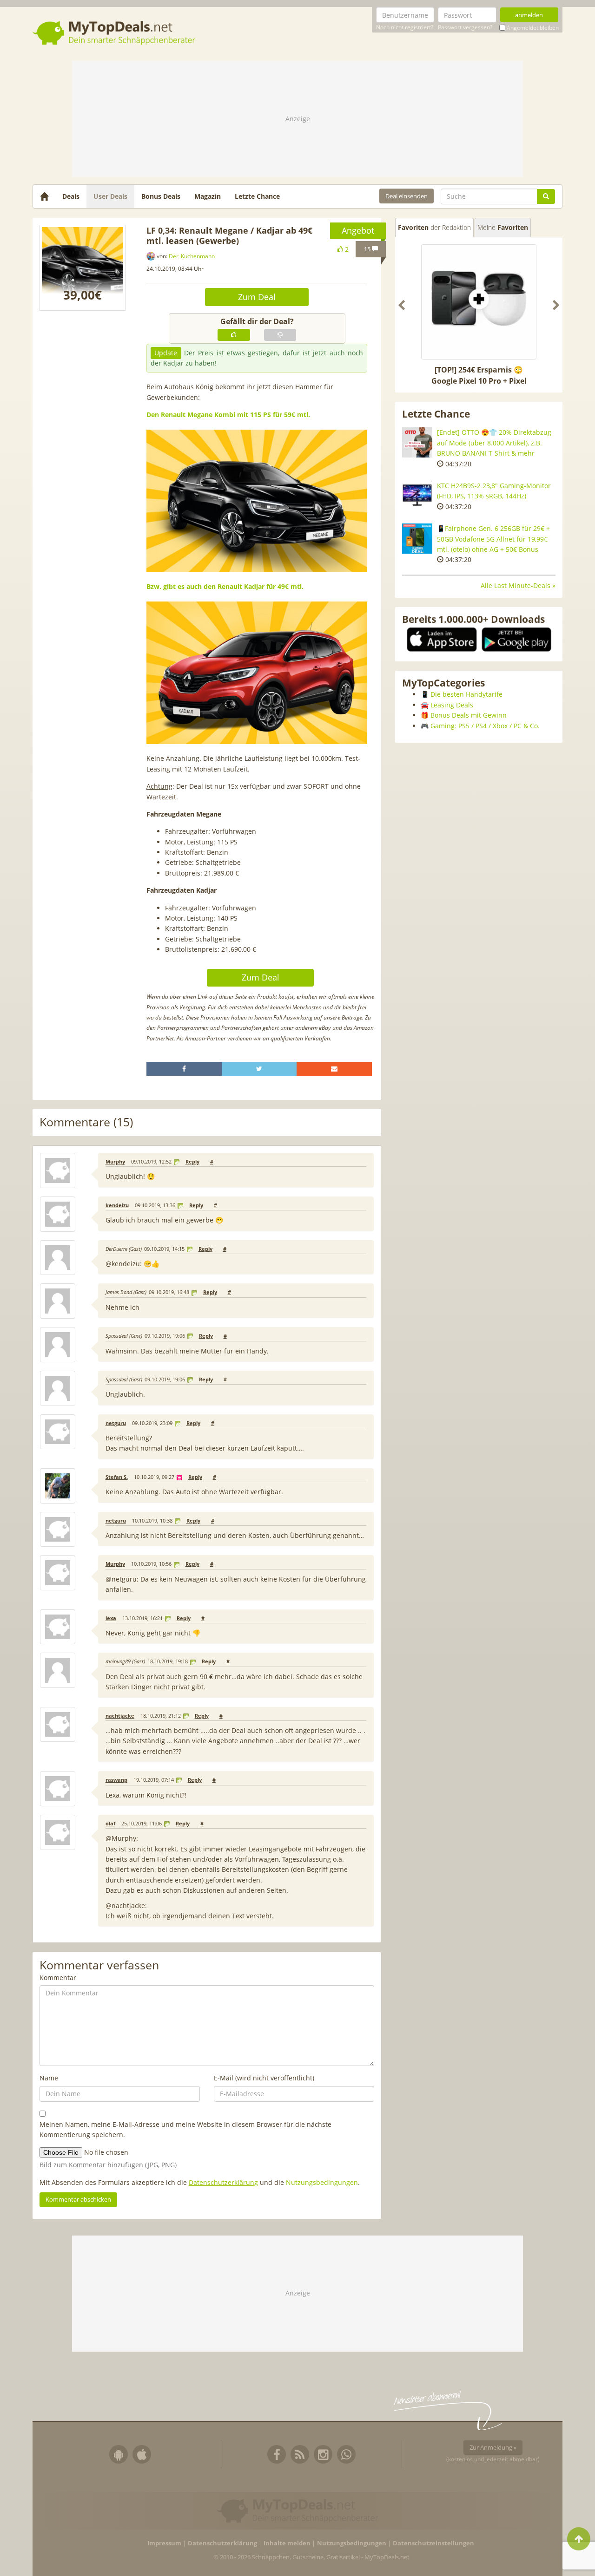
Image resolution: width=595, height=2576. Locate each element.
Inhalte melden (287, 2543)
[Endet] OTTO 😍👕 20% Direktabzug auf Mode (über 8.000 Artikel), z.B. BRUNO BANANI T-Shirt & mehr (494, 443)
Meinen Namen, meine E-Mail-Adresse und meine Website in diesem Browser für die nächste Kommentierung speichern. (185, 2129)
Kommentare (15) (86, 1122)
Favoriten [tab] (434, 227)
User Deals (110, 196)
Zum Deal (257, 297)
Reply (192, 1162)
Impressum (164, 2543)
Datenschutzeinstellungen (433, 2543)
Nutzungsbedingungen (322, 2182)
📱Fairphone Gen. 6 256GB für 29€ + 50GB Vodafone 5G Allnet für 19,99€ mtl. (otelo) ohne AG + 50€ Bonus (493, 539)
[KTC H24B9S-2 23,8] (417, 496)
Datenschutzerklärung (223, 2182)
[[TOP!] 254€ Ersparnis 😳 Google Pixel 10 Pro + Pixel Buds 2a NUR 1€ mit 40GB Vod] (479, 302)
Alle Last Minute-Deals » (518, 585)
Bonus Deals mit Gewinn (469, 715)
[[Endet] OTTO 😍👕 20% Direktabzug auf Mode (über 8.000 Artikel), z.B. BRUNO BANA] (417, 442)
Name (49, 2078)
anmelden (529, 15)
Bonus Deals (161, 196)
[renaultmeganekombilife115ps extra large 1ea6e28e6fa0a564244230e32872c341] (83, 268)
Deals (71, 196)
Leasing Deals (452, 705)
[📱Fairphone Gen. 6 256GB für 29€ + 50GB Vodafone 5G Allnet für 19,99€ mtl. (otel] (417, 539)
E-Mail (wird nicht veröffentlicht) (264, 2078)
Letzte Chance (257, 196)
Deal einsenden (407, 196)
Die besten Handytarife (466, 694)
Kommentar (58, 1978)
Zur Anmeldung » (493, 2447)
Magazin (208, 196)
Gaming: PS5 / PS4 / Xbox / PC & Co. (485, 726)
